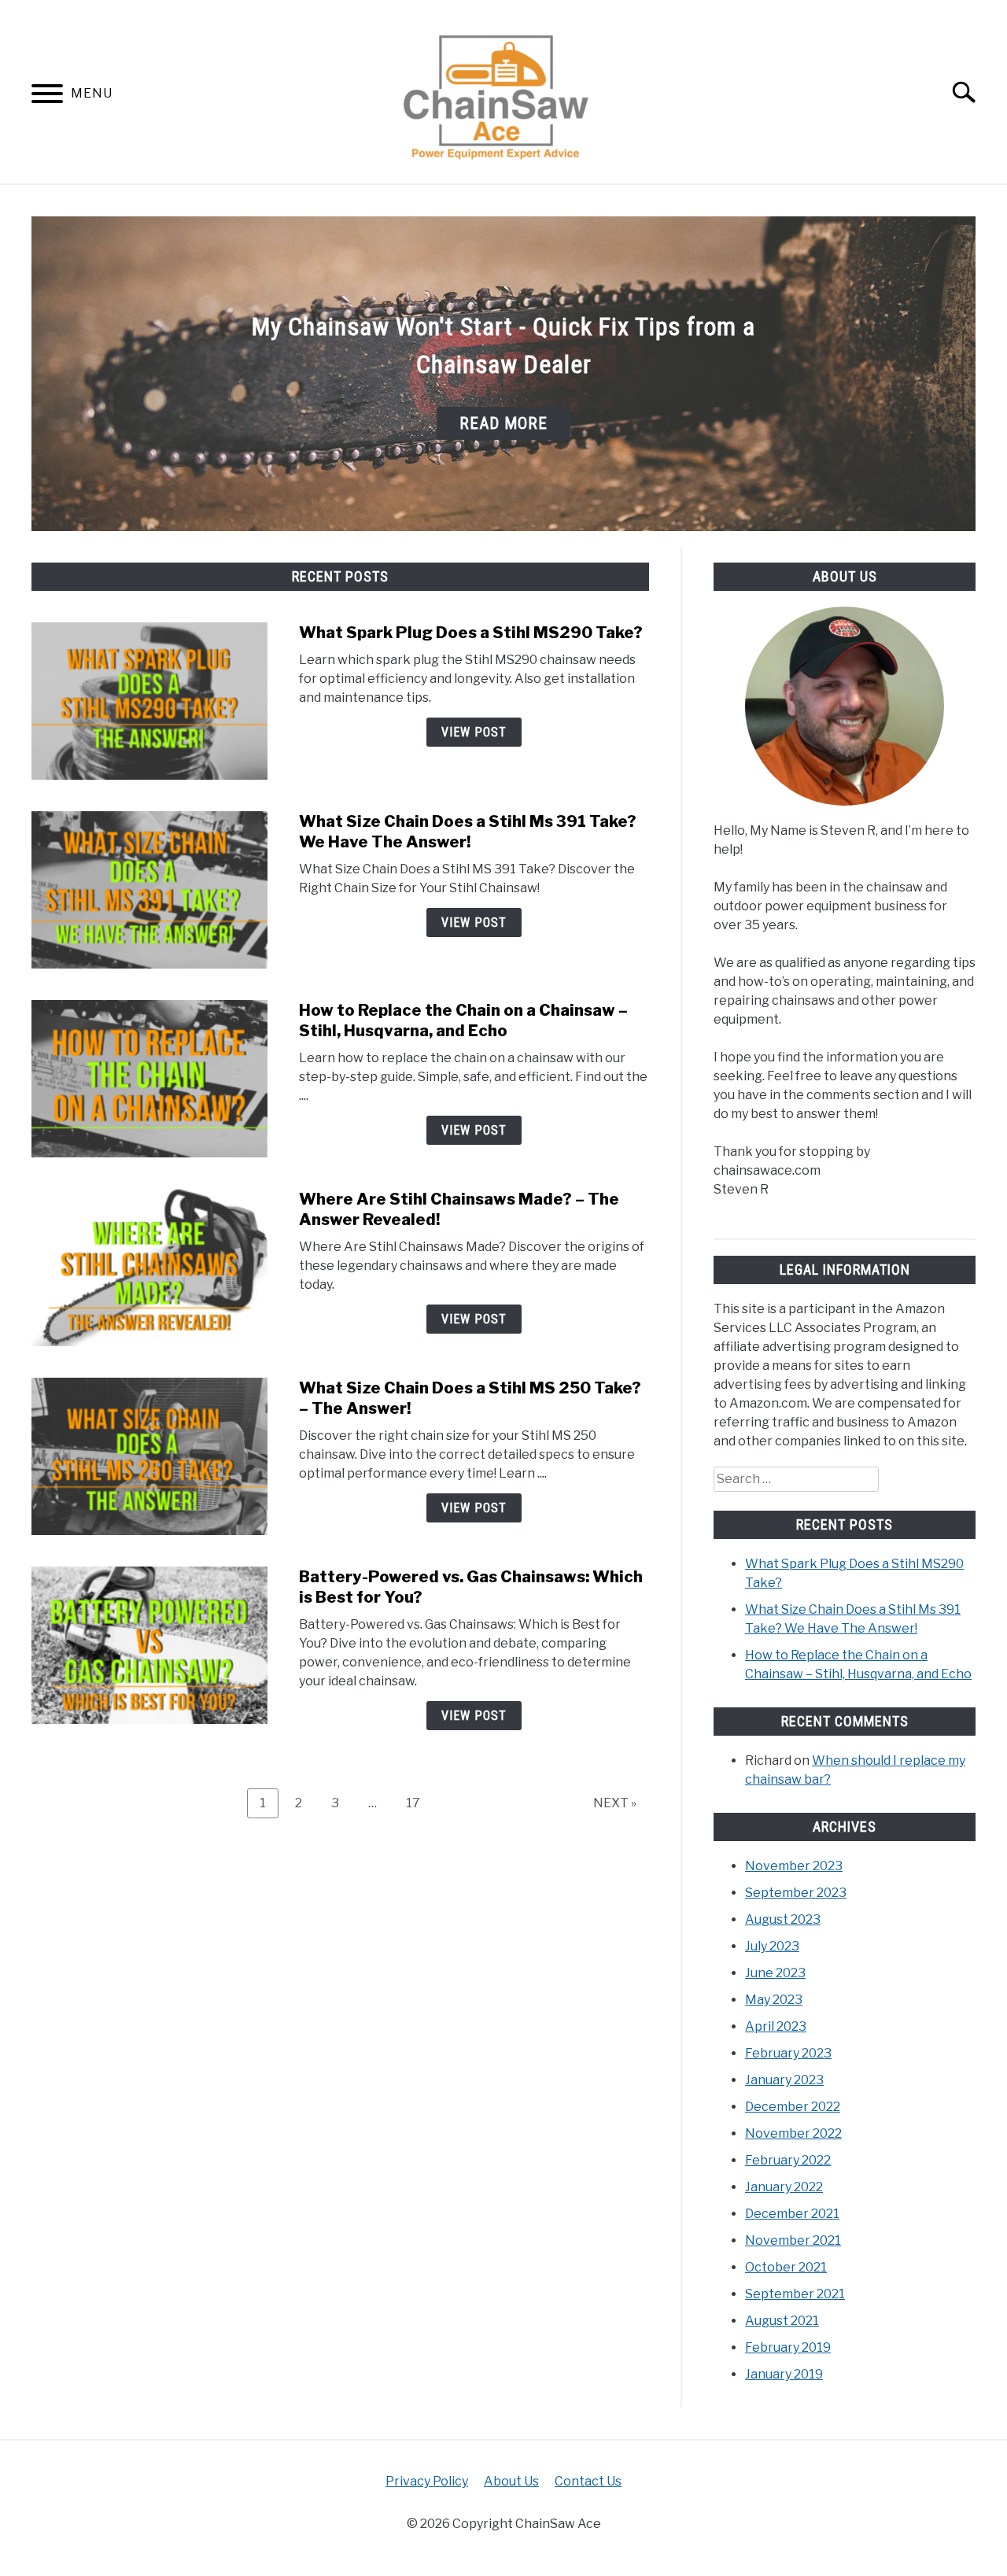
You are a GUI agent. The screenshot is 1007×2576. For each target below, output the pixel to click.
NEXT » (615, 1803)
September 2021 (795, 2294)
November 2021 (793, 2240)
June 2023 (775, 1973)
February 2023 (788, 2053)
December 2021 (792, 2214)
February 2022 (788, 2160)
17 (419, 1803)
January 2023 (784, 2080)
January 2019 (784, 2374)
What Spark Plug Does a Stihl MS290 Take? (471, 633)
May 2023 (774, 2000)
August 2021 (782, 2321)
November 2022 (793, 2133)
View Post (474, 732)
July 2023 (772, 1946)
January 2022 (784, 2187)
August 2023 (783, 1919)
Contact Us (588, 2481)
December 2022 (793, 2107)
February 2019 (788, 2347)
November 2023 (794, 1866)
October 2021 (786, 2267)
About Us (511, 2481)
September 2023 (796, 1893)
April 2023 (776, 2026)
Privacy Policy (427, 2481)
